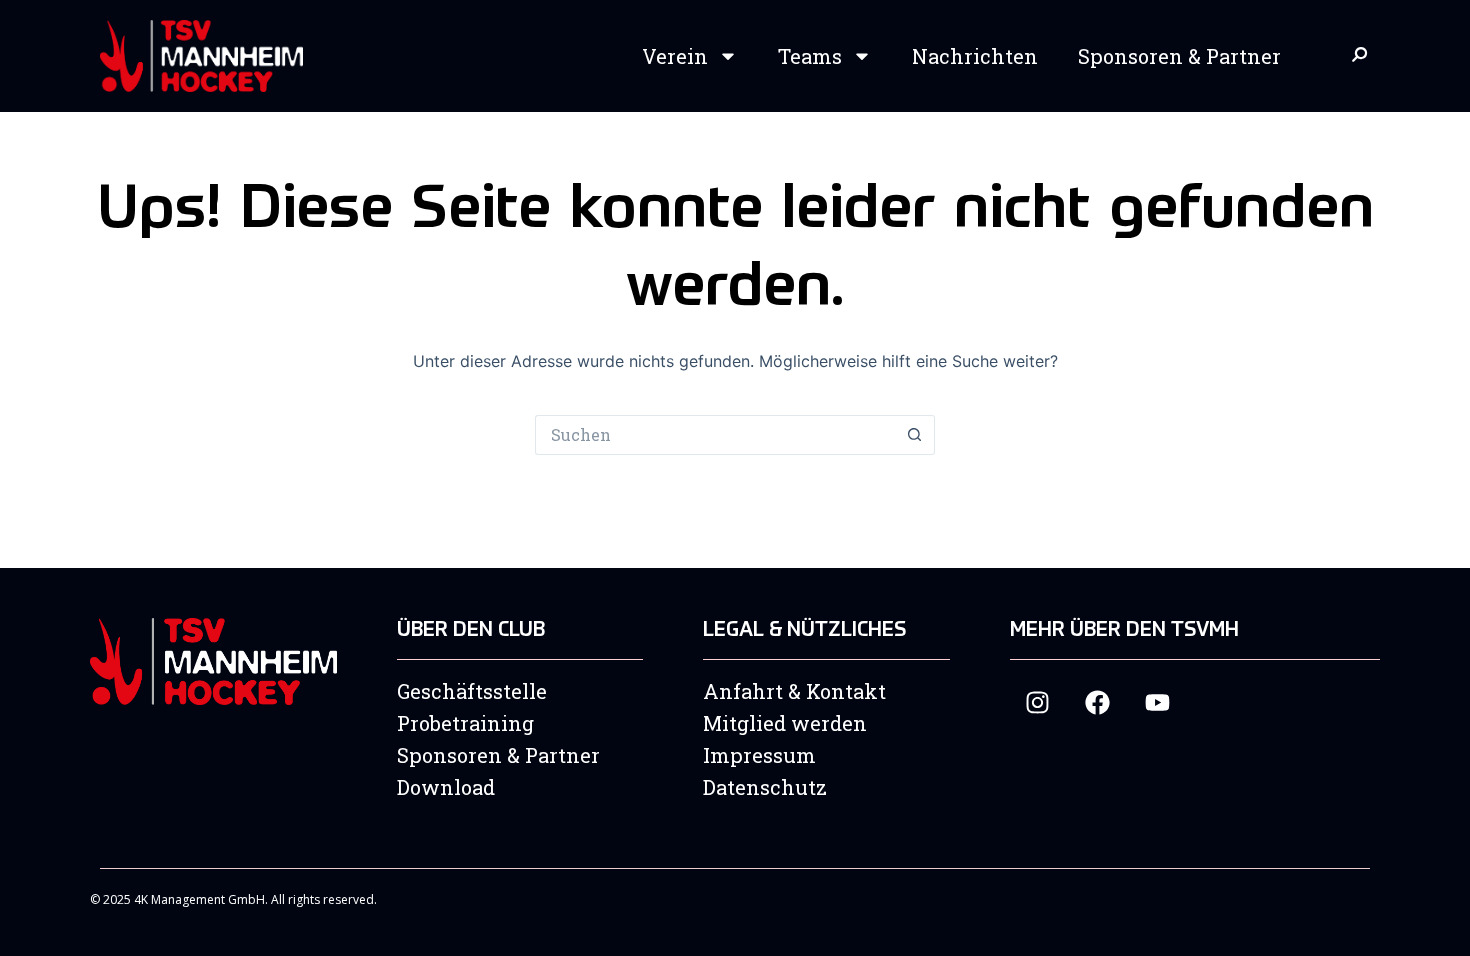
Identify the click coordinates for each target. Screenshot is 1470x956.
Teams (810, 56)
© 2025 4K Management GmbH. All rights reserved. (233, 899)
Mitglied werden (785, 723)
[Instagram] (1037, 702)
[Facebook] (1097, 702)
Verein (675, 56)
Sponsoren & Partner (1179, 56)
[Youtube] (1157, 702)
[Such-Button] (915, 435)
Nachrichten (975, 56)
